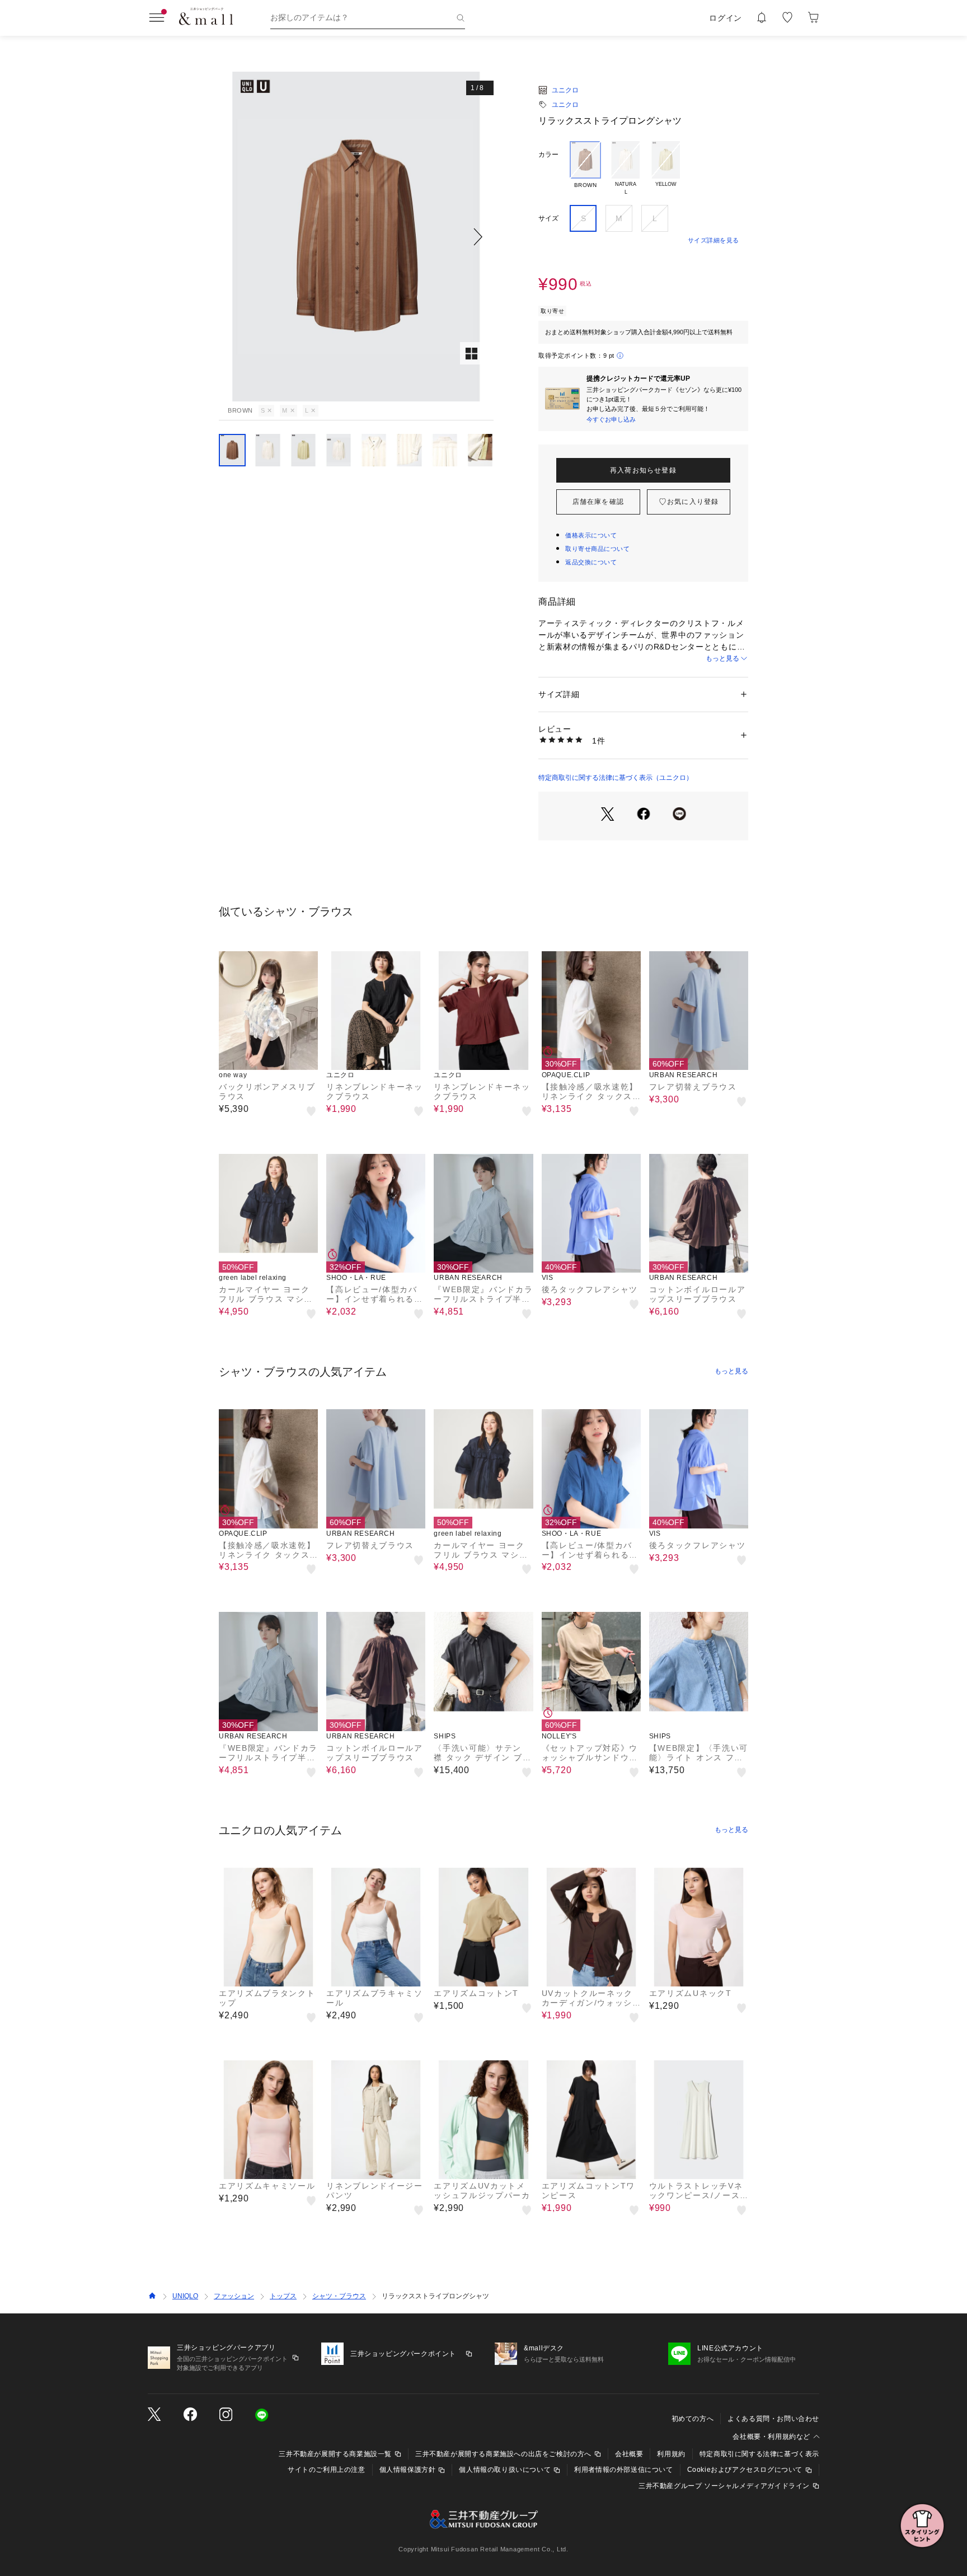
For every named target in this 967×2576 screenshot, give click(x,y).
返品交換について (591, 562)
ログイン (726, 18)
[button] (356, 237)
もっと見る (722, 658)
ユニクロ (565, 90)
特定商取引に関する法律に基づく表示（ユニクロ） (616, 778)
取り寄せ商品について (598, 549)
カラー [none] (548, 155)
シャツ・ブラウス (339, 2296)
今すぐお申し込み (611, 419)
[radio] (585, 169)
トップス (283, 2296)
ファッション (234, 2296)
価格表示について (591, 535)
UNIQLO (185, 2296)
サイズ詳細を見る (713, 240)
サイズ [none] (548, 218)
